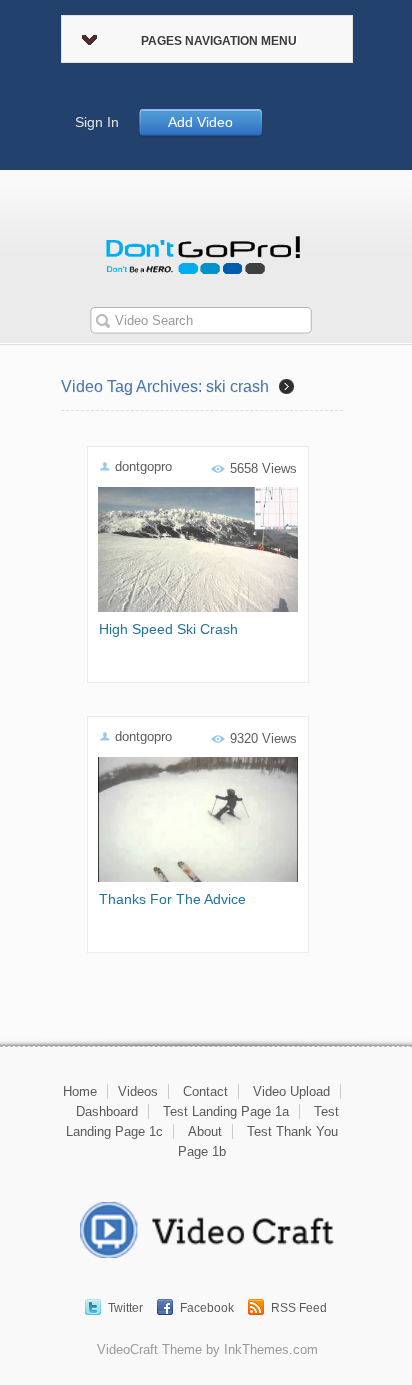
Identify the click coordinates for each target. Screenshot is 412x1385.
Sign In (97, 122)
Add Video (200, 122)
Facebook (207, 1308)
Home (80, 1091)
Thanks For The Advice (172, 899)
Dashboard (107, 1111)
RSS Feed (299, 1308)
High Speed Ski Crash (168, 629)
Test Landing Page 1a (226, 1111)
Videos (138, 1091)
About (205, 1131)
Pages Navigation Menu (219, 41)
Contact (205, 1091)
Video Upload (291, 1091)
